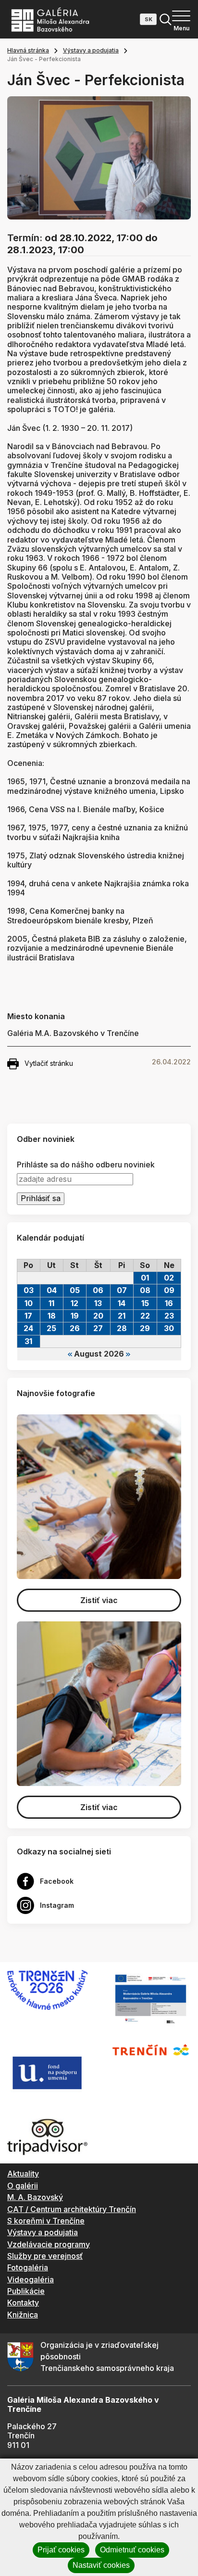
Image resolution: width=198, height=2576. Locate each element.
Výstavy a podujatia (91, 50)
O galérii (23, 2186)
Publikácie (26, 2291)
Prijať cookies (61, 2550)
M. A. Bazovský (35, 2197)
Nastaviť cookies (101, 2565)
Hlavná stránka (28, 50)
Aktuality (23, 2174)
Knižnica (23, 2315)
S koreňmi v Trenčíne (46, 2221)
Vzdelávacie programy (49, 2244)
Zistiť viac (99, 1600)
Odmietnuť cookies (132, 2550)
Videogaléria (31, 2279)
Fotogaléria (28, 2267)
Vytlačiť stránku (49, 1063)
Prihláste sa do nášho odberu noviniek (86, 1165)
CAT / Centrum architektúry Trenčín (72, 2209)
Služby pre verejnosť (45, 2256)
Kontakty (23, 2303)
